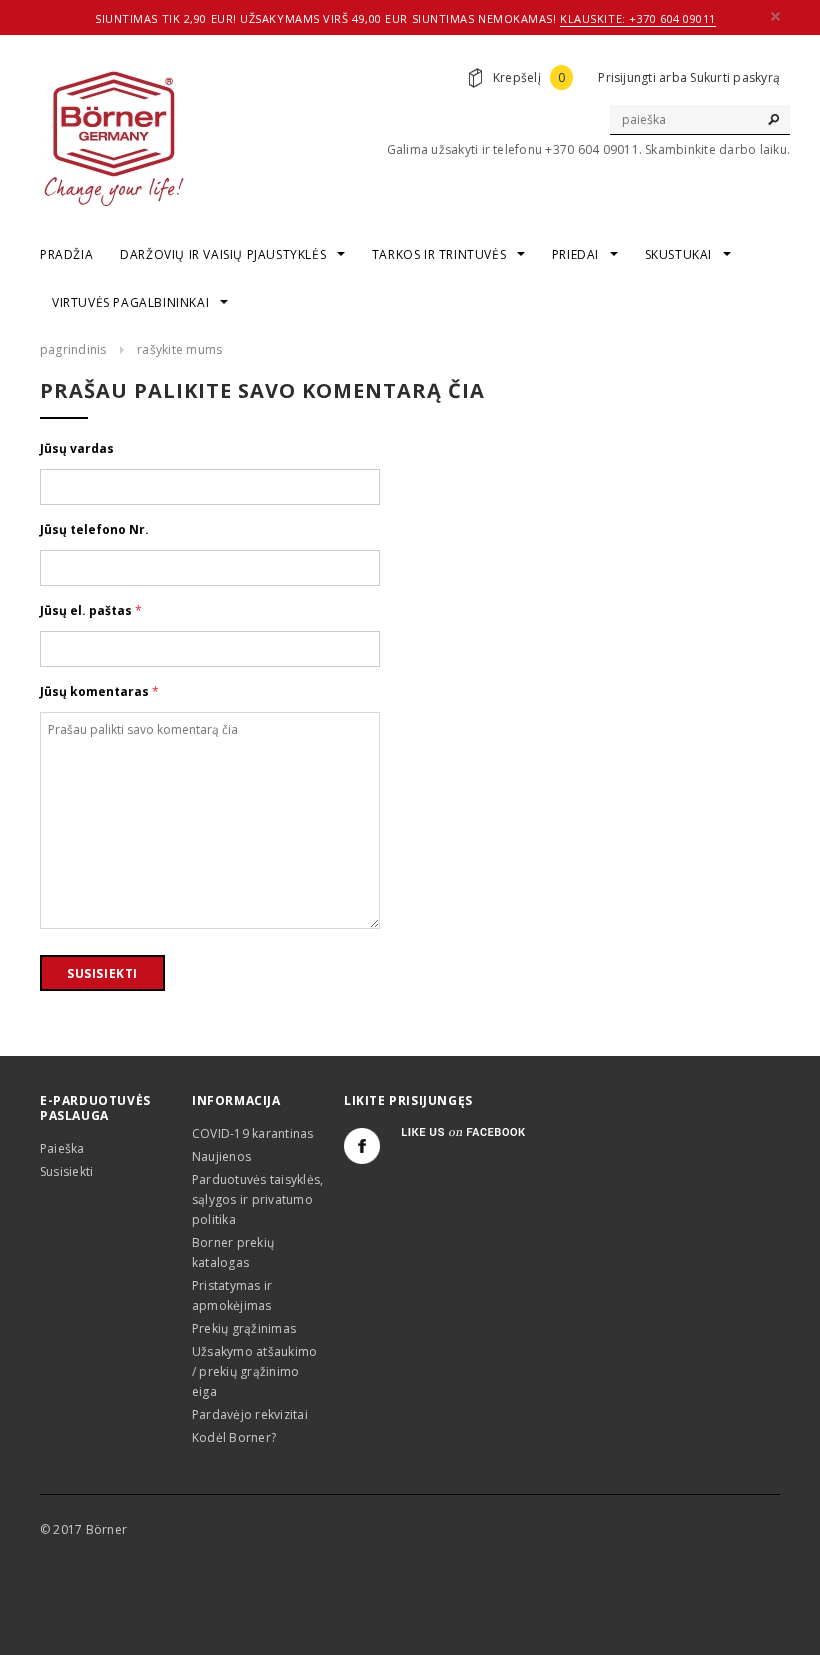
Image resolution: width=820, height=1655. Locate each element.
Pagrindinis (73, 349)
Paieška (62, 1148)
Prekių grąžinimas (244, 1328)
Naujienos (221, 1156)
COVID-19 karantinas (253, 1133)
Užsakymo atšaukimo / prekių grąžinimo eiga (254, 1371)
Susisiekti (66, 1171)
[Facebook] (362, 1146)
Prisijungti (627, 77)
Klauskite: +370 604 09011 (638, 18)
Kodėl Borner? (234, 1437)
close (775, 16)
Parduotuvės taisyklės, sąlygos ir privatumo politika (257, 1199)
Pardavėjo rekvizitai (250, 1414)
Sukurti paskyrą (735, 77)
